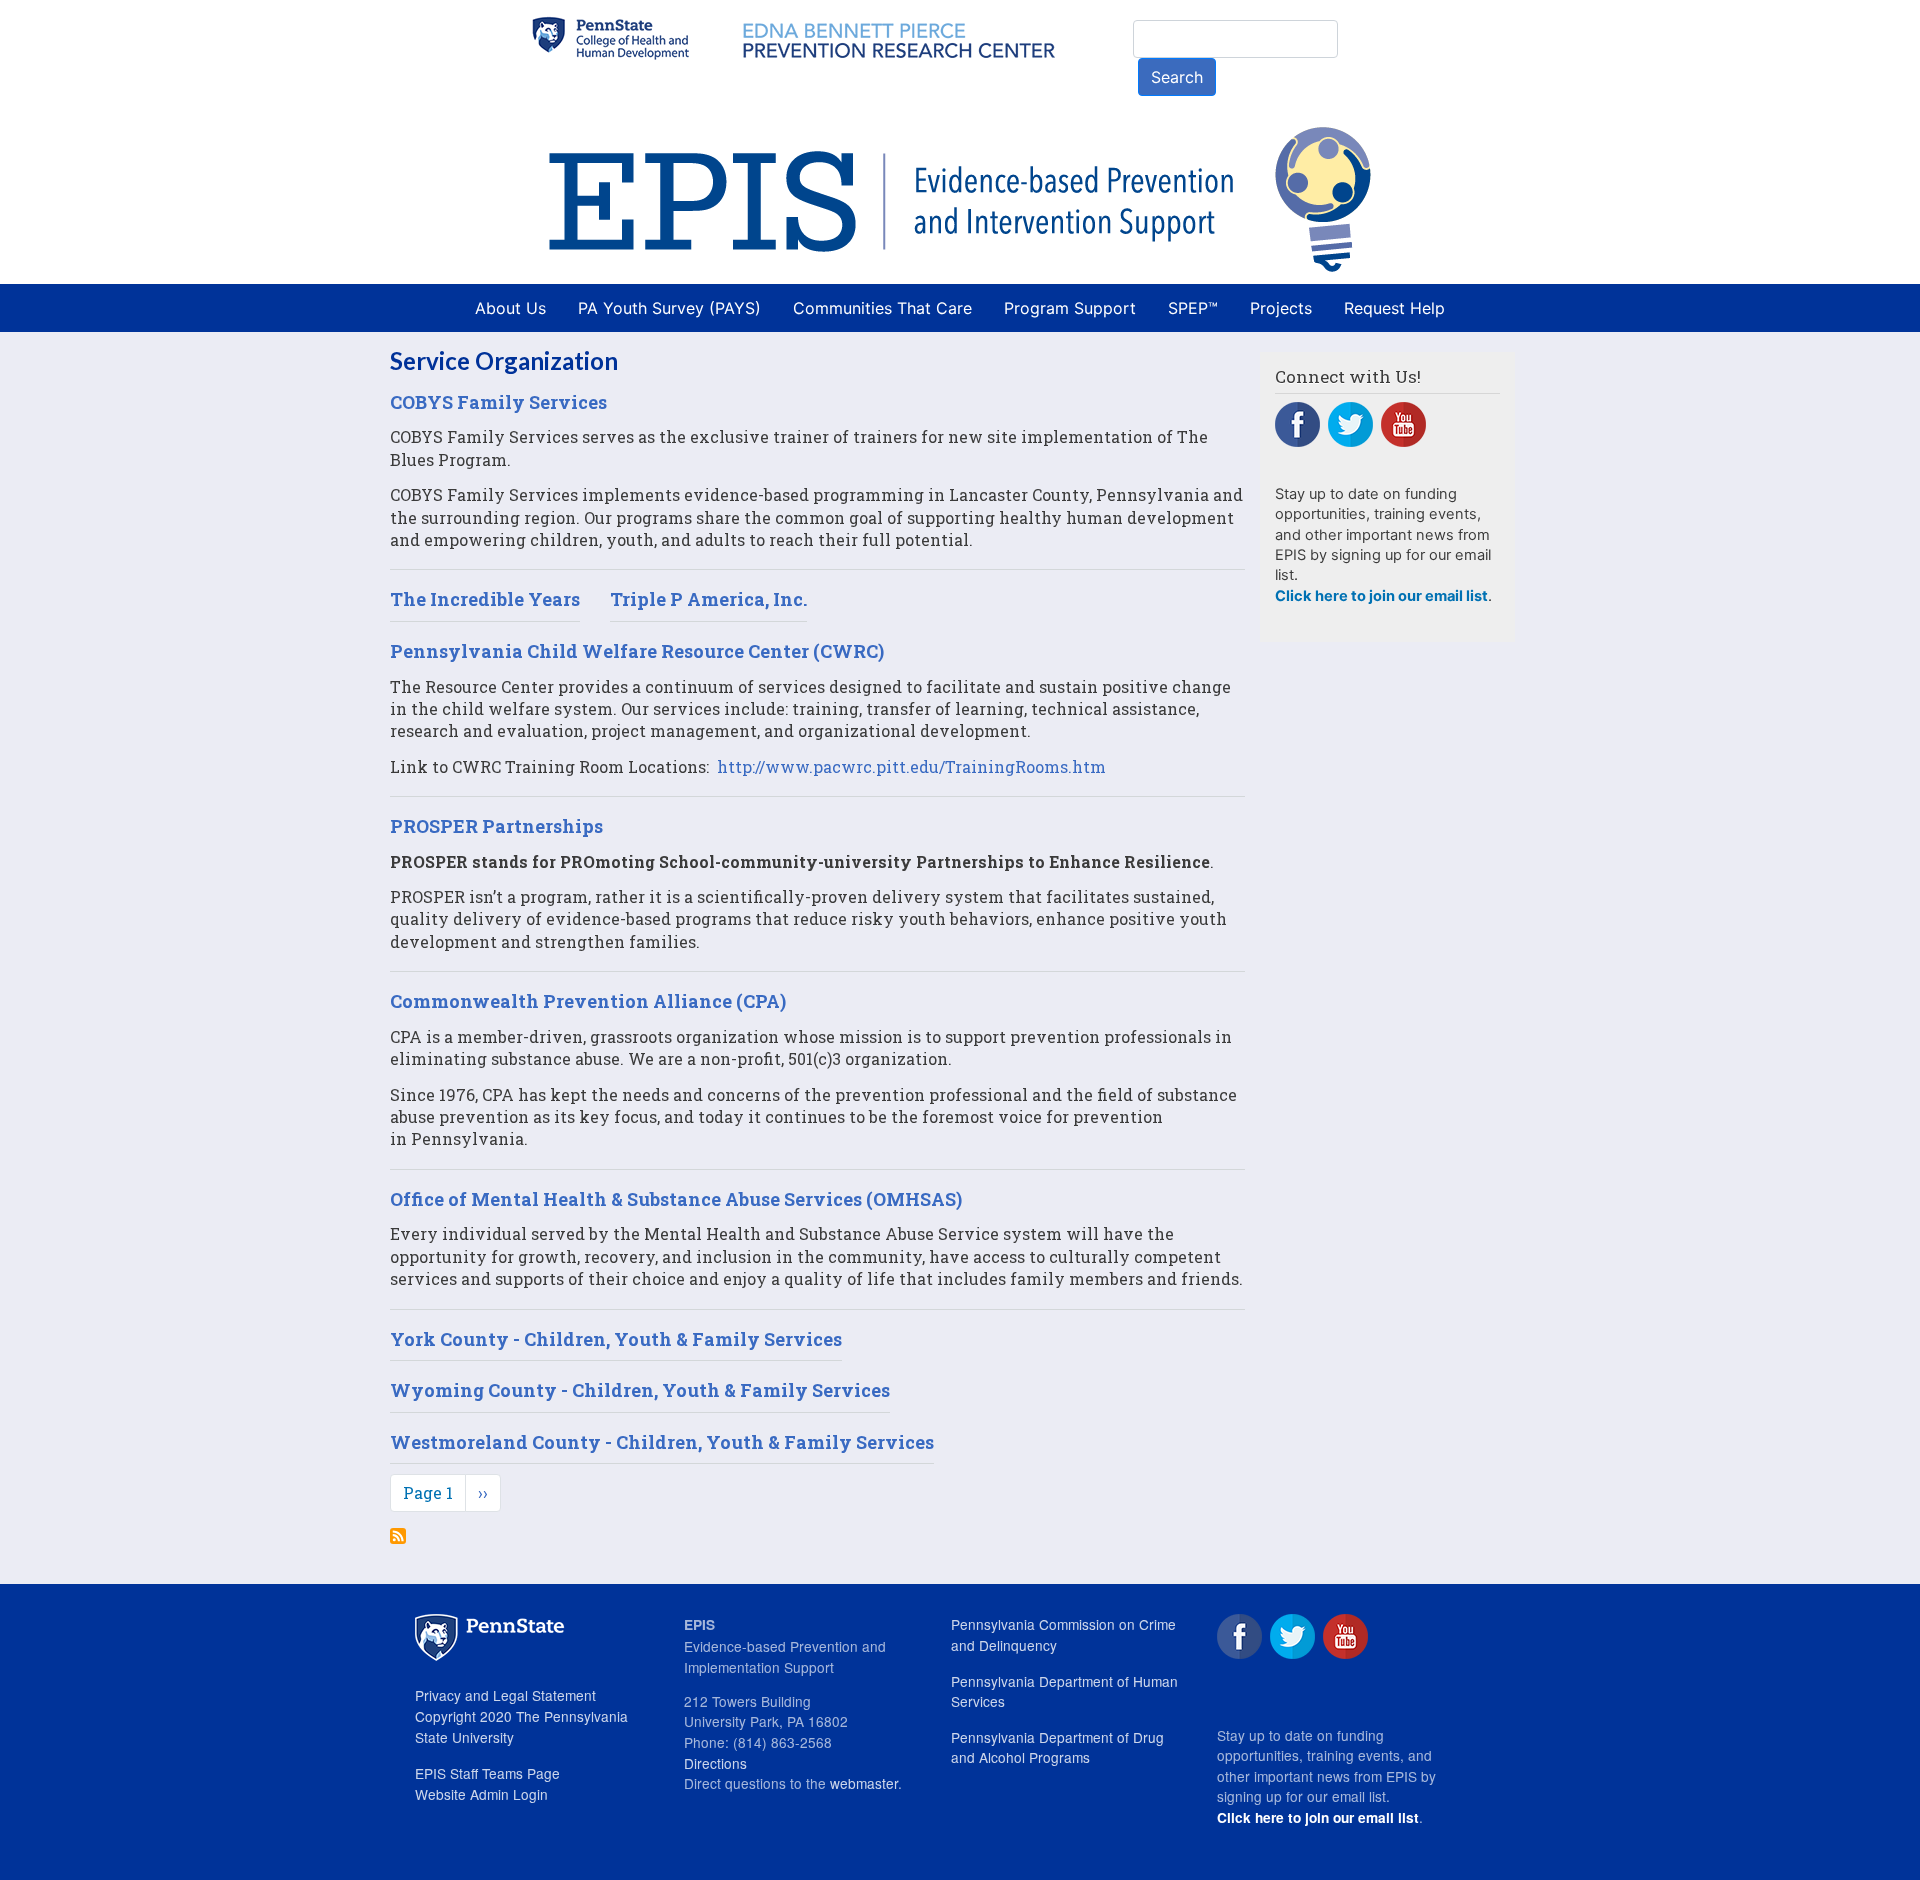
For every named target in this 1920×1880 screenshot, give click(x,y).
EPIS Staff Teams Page (487, 1773)
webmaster (864, 1783)
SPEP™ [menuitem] (1193, 308)
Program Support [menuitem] (1070, 308)
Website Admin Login (481, 1794)
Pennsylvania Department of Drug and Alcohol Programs (1057, 1747)
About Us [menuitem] (510, 308)
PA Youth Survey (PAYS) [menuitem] (669, 308)
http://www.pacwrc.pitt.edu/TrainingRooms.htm (911, 766)
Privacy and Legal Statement (505, 1695)
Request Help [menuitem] (1394, 308)
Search (1177, 77)
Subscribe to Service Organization (398, 1536)
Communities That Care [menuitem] (882, 308)
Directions (715, 1763)
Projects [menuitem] (1281, 308)
